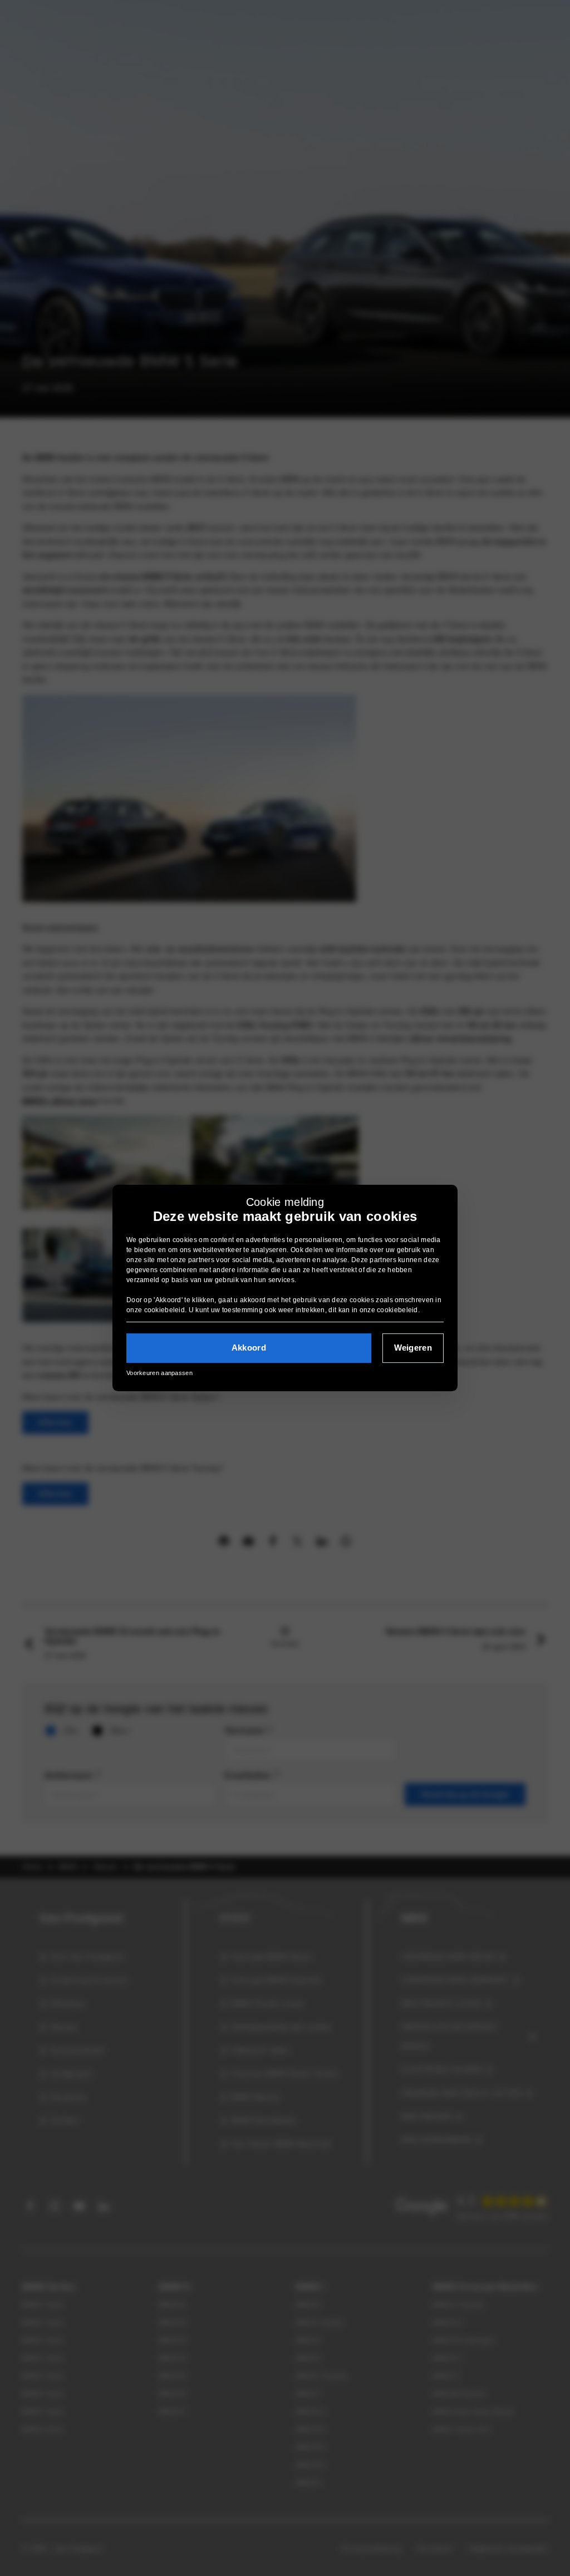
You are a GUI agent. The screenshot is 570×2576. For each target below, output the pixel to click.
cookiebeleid (165, 1310)
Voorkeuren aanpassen (159, 1373)
